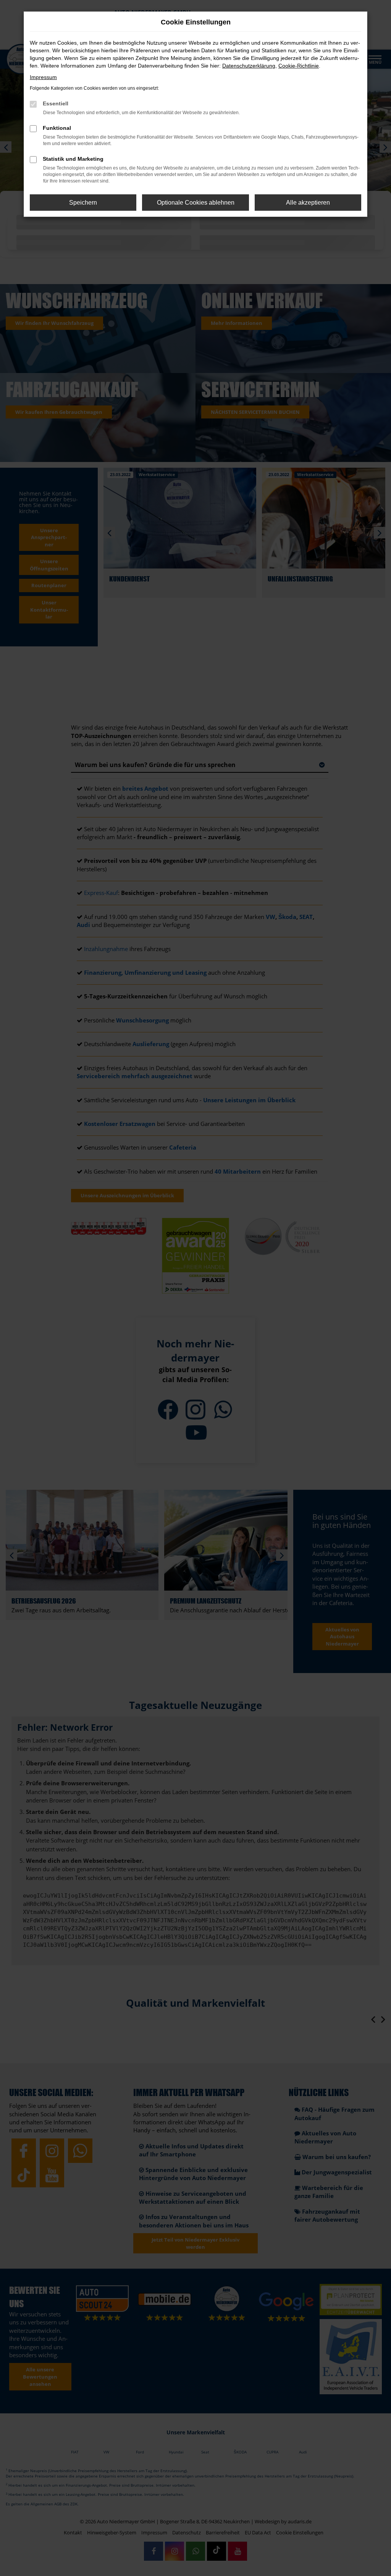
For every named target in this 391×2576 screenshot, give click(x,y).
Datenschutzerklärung (249, 66)
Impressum (43, 77)
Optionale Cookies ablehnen (196, 203)
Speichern (83, 203)
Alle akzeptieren (308, 203)
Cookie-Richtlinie (299, 66)
